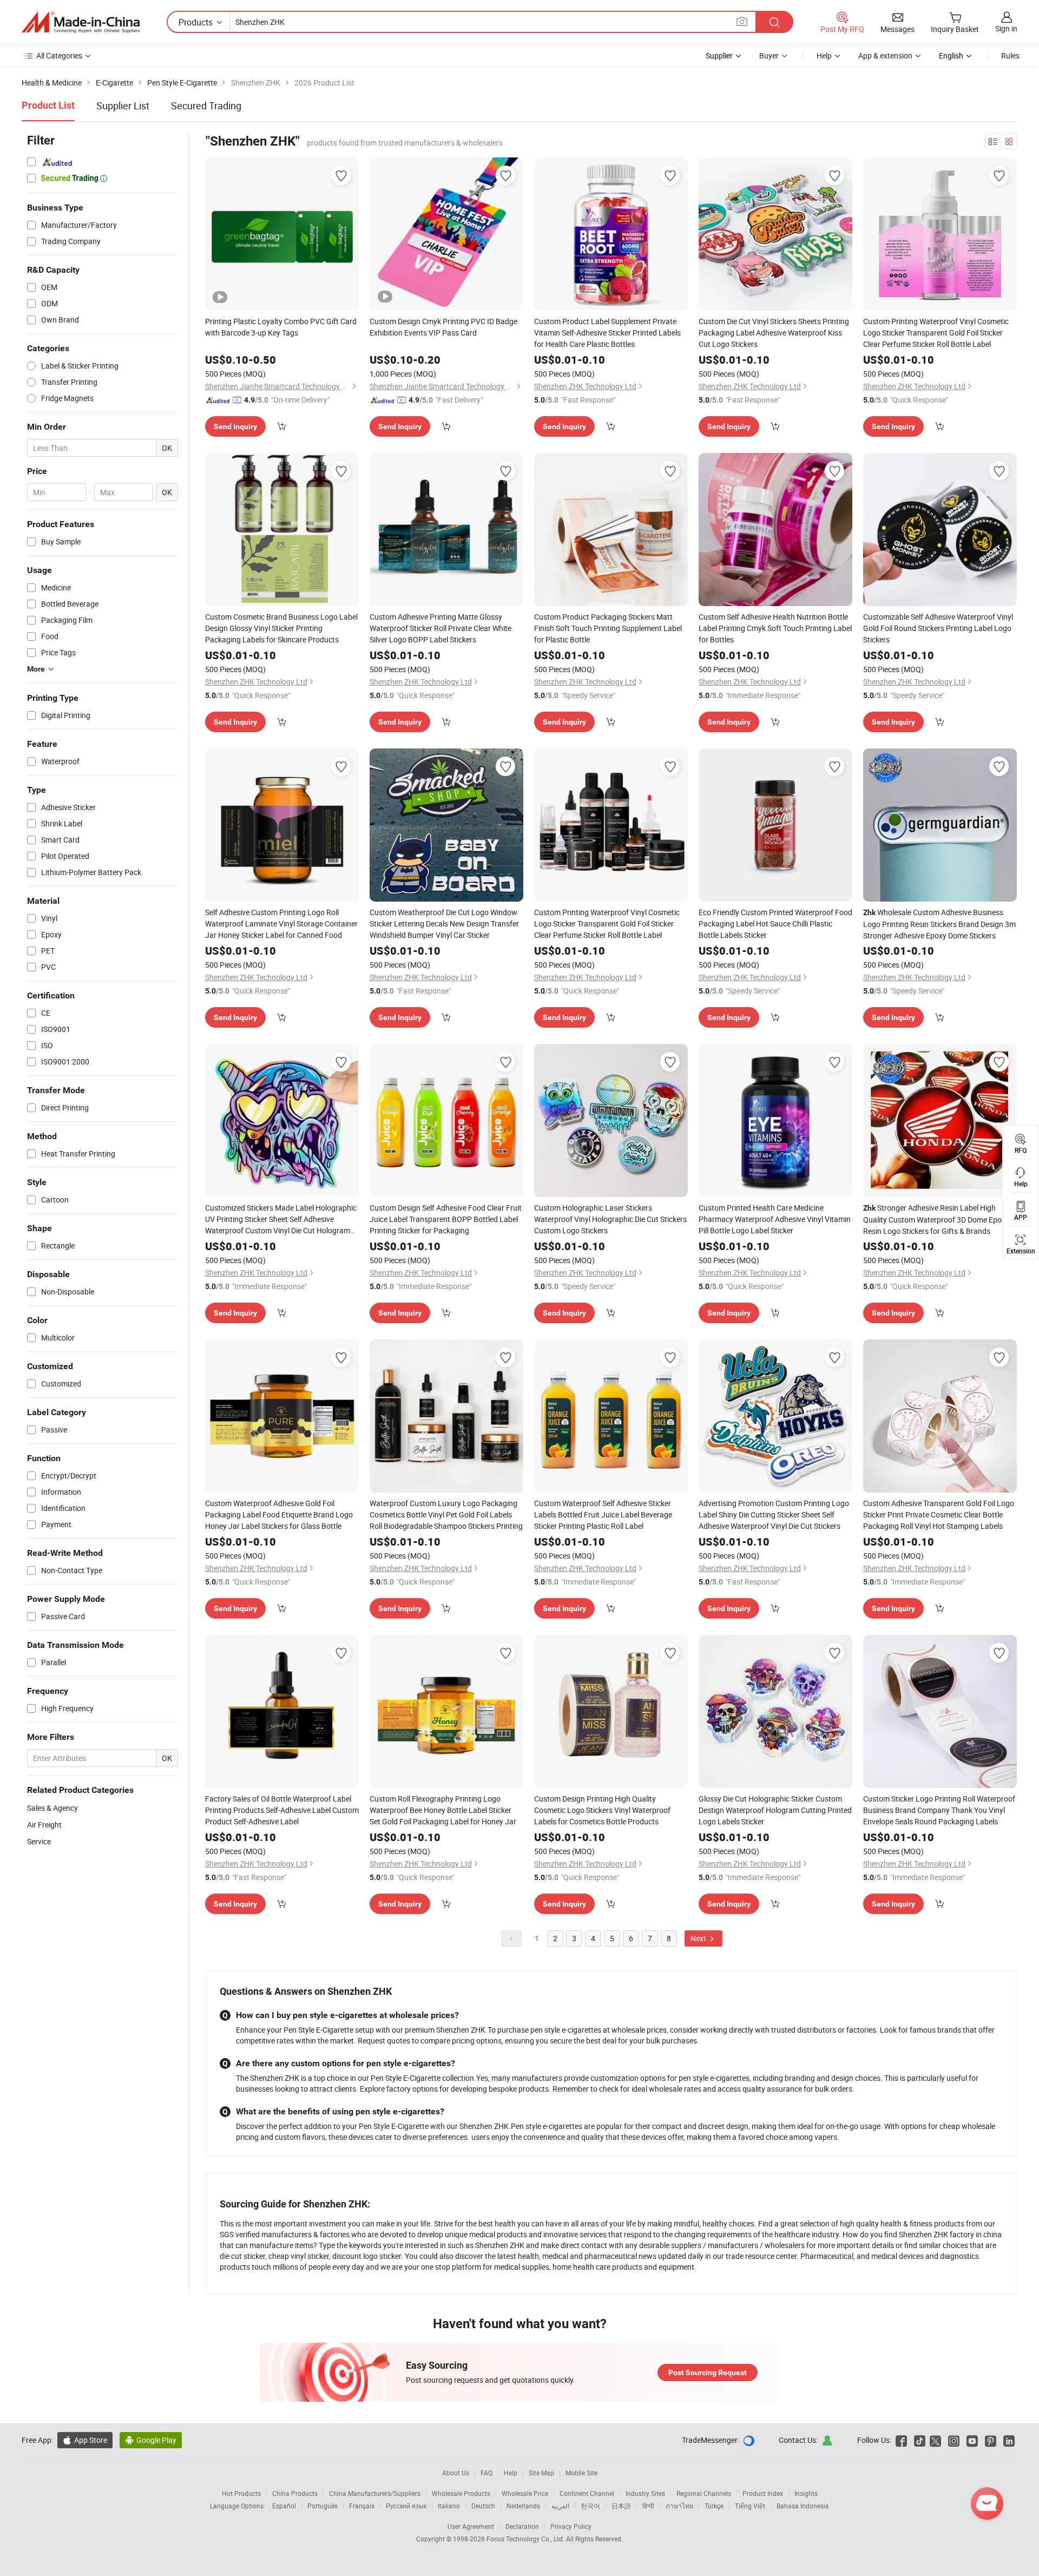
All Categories (59, 55)
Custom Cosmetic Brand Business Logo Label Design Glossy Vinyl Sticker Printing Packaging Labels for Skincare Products (281, 628)
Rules (1010, 55)
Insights (806, 2493)
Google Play (151, 2440)
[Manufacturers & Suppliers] (81, 22)
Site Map (541, 2473)
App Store (85, 2440)
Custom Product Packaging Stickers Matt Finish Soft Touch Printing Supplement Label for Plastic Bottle (608, 628)
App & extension (885, 55)
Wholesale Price (525, 2493)
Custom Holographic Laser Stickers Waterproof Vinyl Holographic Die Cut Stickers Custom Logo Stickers (610, 1219)
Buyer (769, 55)
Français (362, 2506)
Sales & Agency (52, 1808)
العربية (560, 2506)
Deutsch (483, 2506)
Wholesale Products (461, 2493)
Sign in (1006, 28)
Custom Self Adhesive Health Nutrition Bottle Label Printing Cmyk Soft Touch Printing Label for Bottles (775, 628)
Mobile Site (581, 2473)
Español (284, 2506)
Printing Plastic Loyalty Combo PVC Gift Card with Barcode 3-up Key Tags (281, 327)
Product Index (763, 2493)
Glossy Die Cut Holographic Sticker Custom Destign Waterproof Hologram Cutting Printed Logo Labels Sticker (775, 1810)
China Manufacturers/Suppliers (375, 2493)
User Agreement (471, 2526)
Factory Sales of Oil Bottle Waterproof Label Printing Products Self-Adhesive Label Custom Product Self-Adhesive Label (282, 1810)
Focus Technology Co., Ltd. (526, 2539)
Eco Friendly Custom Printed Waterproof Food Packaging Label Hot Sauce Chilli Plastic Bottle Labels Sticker (775, 924)
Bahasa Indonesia (803, 2506)
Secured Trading (206, 106)
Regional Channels (704, 2493)
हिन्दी (648, 2506)
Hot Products (241, 2493)
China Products (295, 2493)
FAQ (486, 2473)
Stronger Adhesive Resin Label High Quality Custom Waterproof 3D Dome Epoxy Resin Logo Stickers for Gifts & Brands (936, 1219)
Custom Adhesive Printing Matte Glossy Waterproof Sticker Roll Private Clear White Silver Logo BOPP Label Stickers (440, 628)
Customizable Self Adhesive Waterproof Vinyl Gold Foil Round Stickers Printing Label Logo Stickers (938, 628)
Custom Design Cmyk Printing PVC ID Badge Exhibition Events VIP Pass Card (443, 327)
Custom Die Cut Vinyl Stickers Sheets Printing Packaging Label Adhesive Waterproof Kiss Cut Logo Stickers (774, 333)
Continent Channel (587, 2493)
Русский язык (406, 2506)
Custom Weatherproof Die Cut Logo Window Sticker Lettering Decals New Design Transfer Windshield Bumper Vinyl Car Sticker (444, 924)
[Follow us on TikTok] (920, 2440)
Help (824, 55)
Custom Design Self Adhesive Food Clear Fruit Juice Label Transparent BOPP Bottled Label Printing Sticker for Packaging (446, 1219)
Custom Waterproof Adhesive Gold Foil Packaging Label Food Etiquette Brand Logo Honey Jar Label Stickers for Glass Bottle (279, 1514)
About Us (456, 2473)
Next (699, 1938)
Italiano (449, 2506)
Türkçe (714, 2506)
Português (323, 2506)
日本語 (621, 2506)
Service (39, 1841)
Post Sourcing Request (708, 2373)
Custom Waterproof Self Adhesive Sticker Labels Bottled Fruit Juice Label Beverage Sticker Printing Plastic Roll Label (603, 1514)
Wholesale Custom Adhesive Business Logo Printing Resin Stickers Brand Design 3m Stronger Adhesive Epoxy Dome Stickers (939, 924)
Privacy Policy (571, 2526)
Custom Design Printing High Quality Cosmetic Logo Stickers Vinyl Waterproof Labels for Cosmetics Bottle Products (602, 1810)
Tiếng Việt (750, 2506)
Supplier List (123, 106)
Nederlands (523, 2506)
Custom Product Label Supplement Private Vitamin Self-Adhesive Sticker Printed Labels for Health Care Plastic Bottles (607, 333)
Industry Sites (645, 2493)
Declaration (522, 2526)
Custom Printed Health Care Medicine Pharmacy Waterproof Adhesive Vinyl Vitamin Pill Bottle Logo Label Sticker (775, 1219)
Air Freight (44, 1825)
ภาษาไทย (679, 2506)
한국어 (590, 2506)
